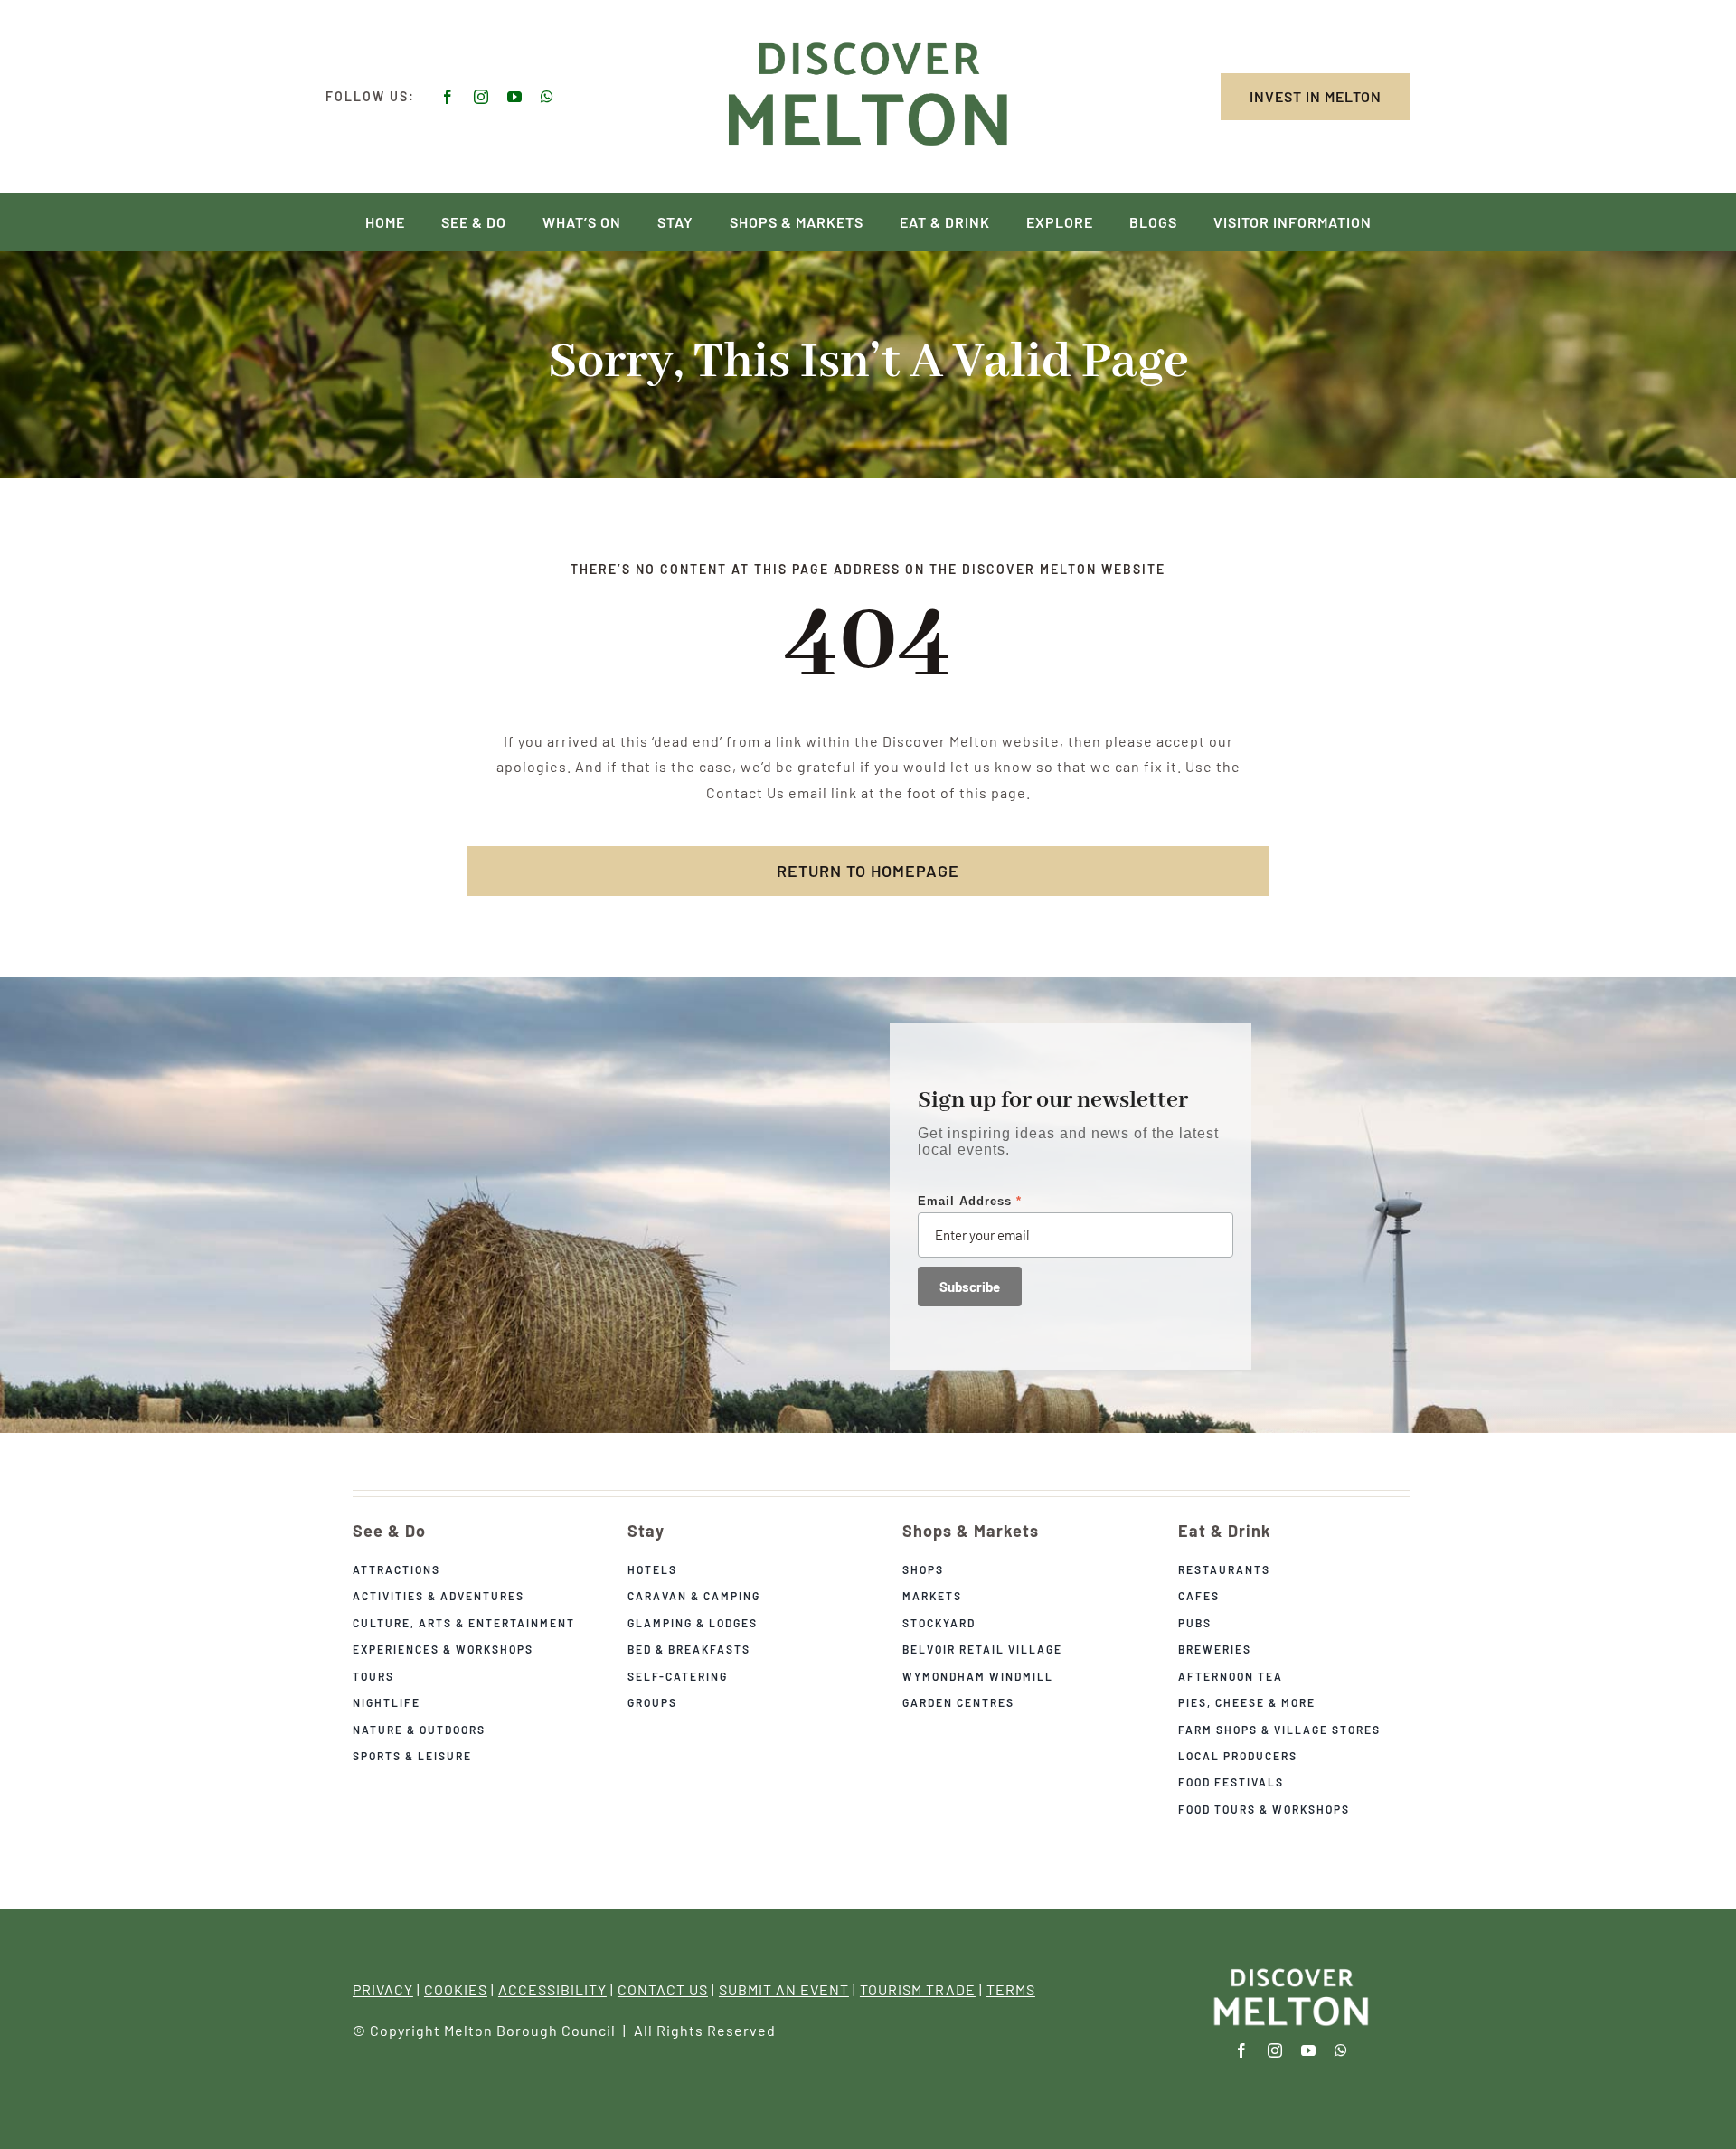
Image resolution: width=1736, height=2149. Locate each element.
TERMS (1011, 1989)
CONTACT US (663, 1989)
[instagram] (481, 97)
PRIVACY (383, 1989)
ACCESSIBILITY (552, 1989)
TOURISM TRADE (918, 1989)
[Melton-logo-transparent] (1291, 1970)
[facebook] (448, 97)
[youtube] (515, 97)
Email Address (970, 1201)
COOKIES (456, 1989)
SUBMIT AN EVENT (784, 1989)
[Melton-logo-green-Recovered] (868, 38)
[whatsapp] (547, 97)
